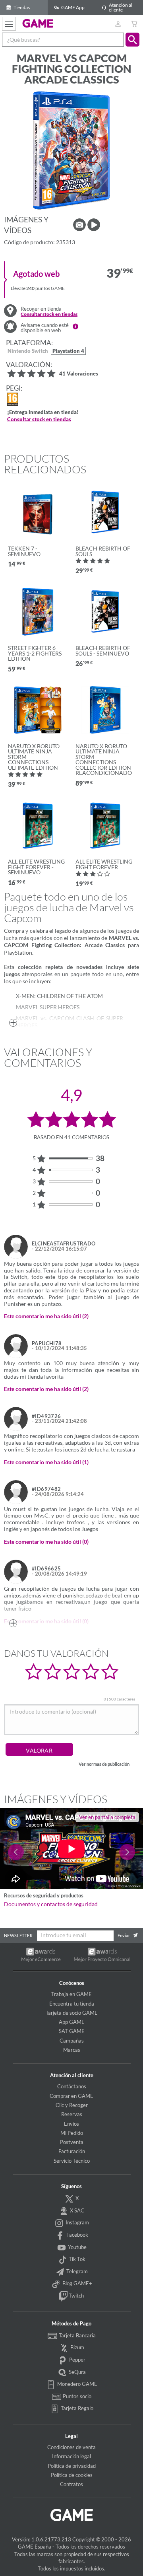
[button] (132, 40)
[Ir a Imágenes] (79, 225)
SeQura (77, 2372)
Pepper (77, 2360)
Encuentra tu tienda (72, 2004)
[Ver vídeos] (94, 225)
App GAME (72, 2022)
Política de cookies (72, 2475)
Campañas (72, 2041)
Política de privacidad (72, 2466)
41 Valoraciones (79, 374)
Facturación (72, 2151)
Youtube (77, 2247)
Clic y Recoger (72, 2105)
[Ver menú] (9, 24)
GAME (38, 23)
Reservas (72, 2114)
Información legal (71, 2456)
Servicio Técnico (72, 2161)
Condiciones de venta (71, 2447)
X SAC (76, 2210)
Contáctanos (72, 2086)
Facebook (77, 2235)
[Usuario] (118, 24)
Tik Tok (76, 2259)
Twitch (76, 2296)
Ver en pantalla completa (107, 1817)
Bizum (77, 2347)
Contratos (71, 2484)
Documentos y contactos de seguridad (51, 1904)
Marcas (72, 2050)
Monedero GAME (77, 2384)
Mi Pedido (72, 2133)
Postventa (72, 2142)
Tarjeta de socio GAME (72, 2013)
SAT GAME (72, 2031)
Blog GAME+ (77, 2283)
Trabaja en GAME (71, 1994)
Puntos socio (76, 2396)
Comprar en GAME (71, 2096)
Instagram (77, 2222)
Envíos (71, 2124)
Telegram (76, 2271)
